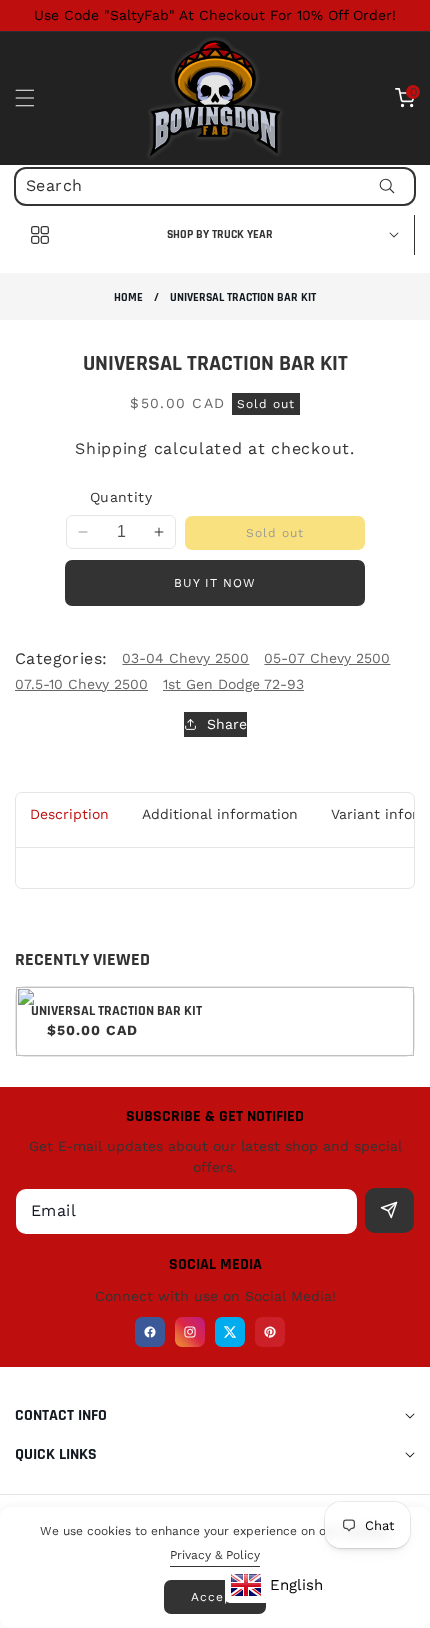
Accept (215, 1597)
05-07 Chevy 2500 (327, 658)
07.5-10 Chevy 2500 (81, 684)
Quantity (121, 497)
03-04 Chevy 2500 (185, 658)
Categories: (61, 658)
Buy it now (215, 583)
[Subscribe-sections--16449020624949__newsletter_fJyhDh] (389, 1210)
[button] (37, 98)
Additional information (220, 814)
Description (69, 814)
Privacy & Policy (215, 1555)
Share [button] (227, 724)
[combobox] (215, 186)
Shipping (111, 448)
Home (128, 297)
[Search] (386, 186)
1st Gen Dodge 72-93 (233, 684)
